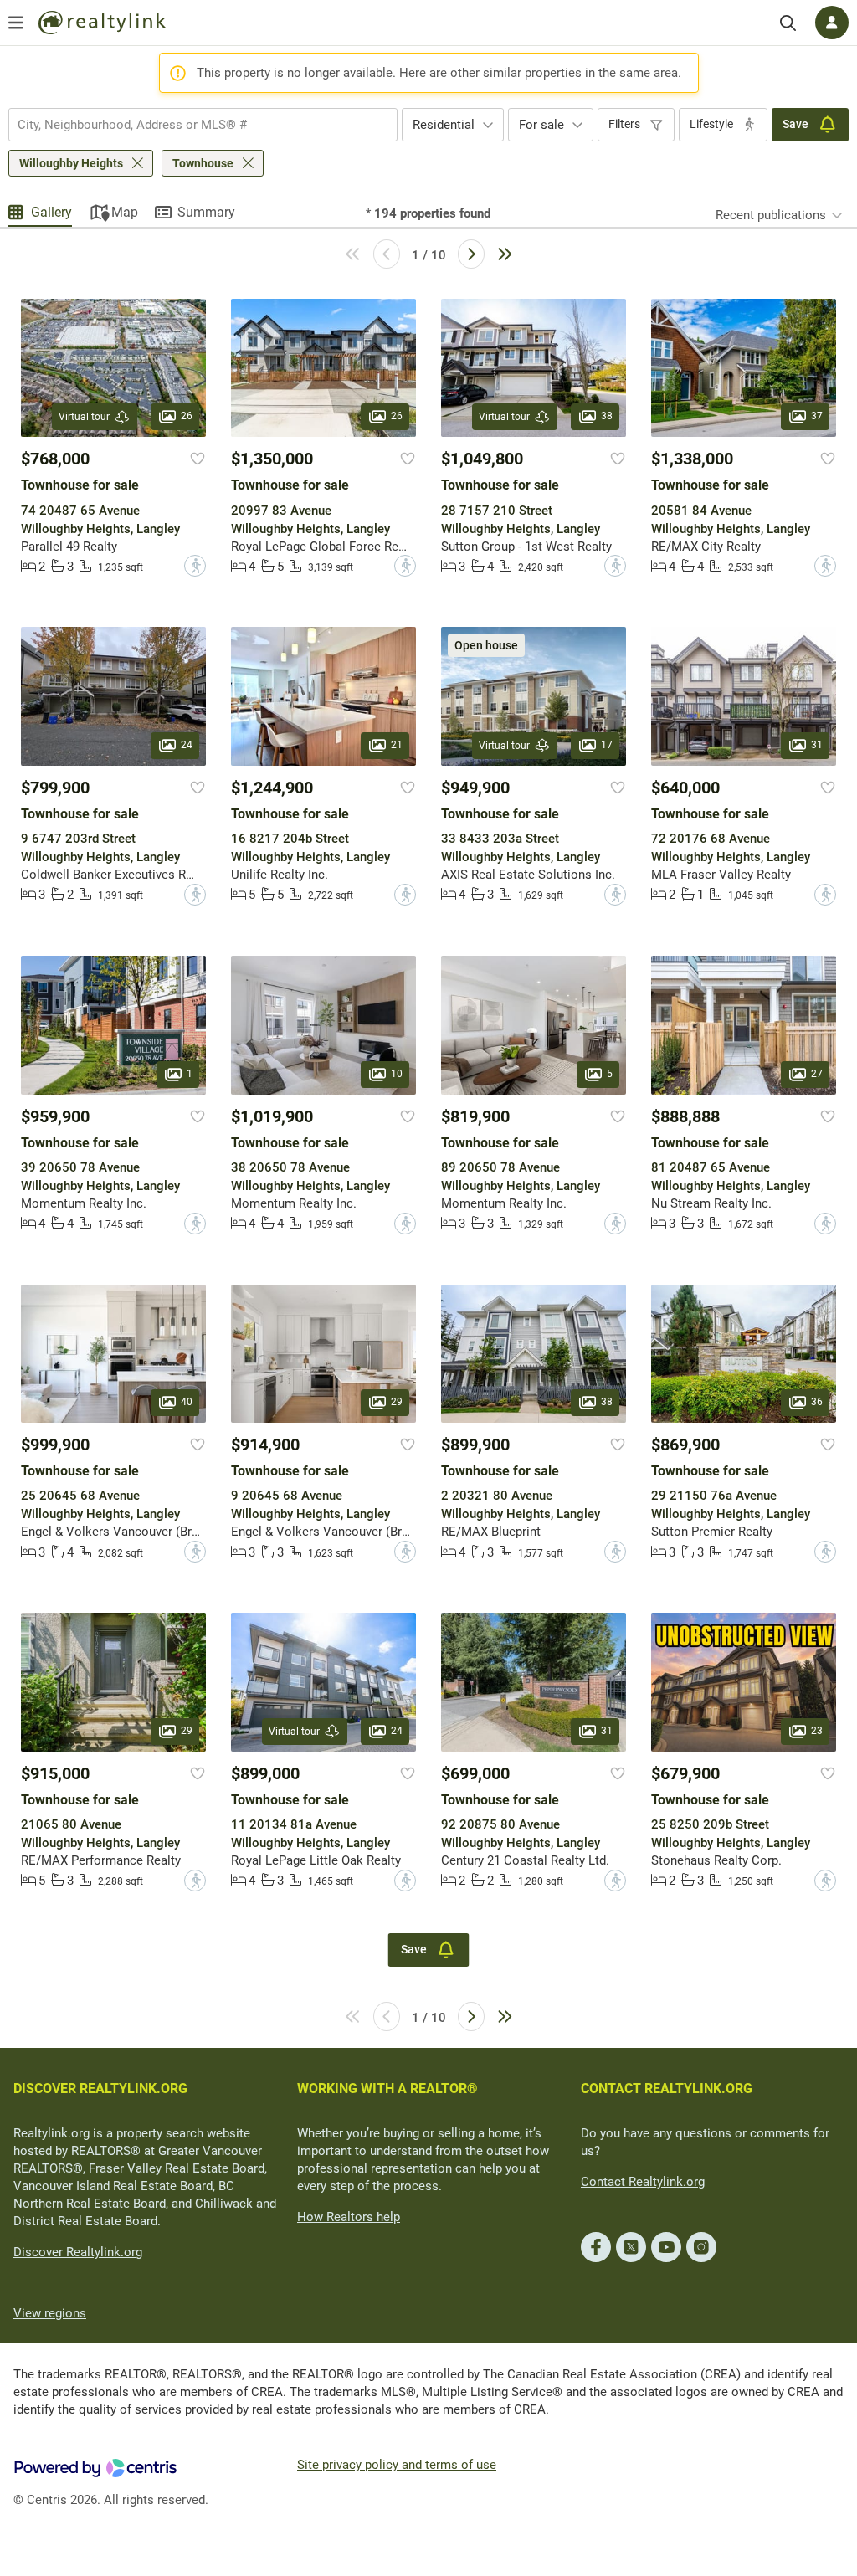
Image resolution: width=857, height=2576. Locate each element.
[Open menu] (16, 23)
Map (125, 212)
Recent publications (771, 215)
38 (607, 417)
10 (397, 1074)
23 (817, 1731)
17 (607, 745)
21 (397, 745)
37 (817, 417)
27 (817, 1074)
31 (817, 745)
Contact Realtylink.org (643, 2182)
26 (187, 417)
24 (187, 745)
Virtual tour (84, 417)
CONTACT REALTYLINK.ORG (667, 2089)
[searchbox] (192, 125)
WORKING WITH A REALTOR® (387, 2089)
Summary (206, 212)
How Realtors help (349, 2217)
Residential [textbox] (444, 125)
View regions (50, 2313)
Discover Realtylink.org (78, 2252)
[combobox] (203, 125)
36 (817, 1402)
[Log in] (832, 23)
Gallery (51, 212)
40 (187, 1402)
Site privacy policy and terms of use (397, 2465)
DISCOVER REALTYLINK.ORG (100, 2089)
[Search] (788, 23)
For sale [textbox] (541, 125)
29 (397, 1402)
